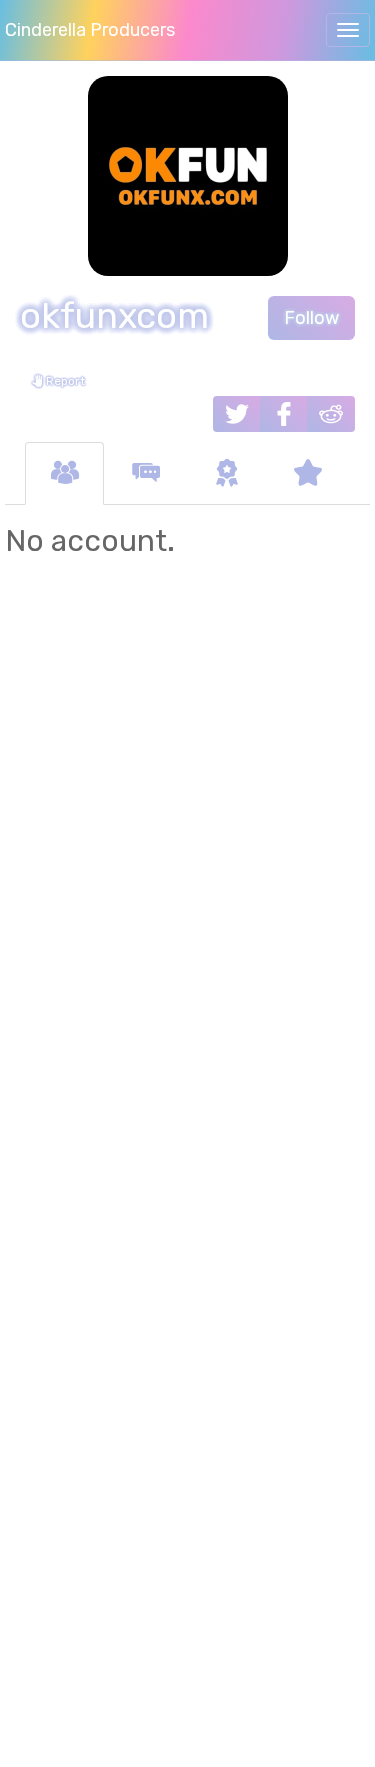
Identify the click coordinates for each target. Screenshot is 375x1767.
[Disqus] (187, 878)
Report (64, 381)
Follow (311, 318)
